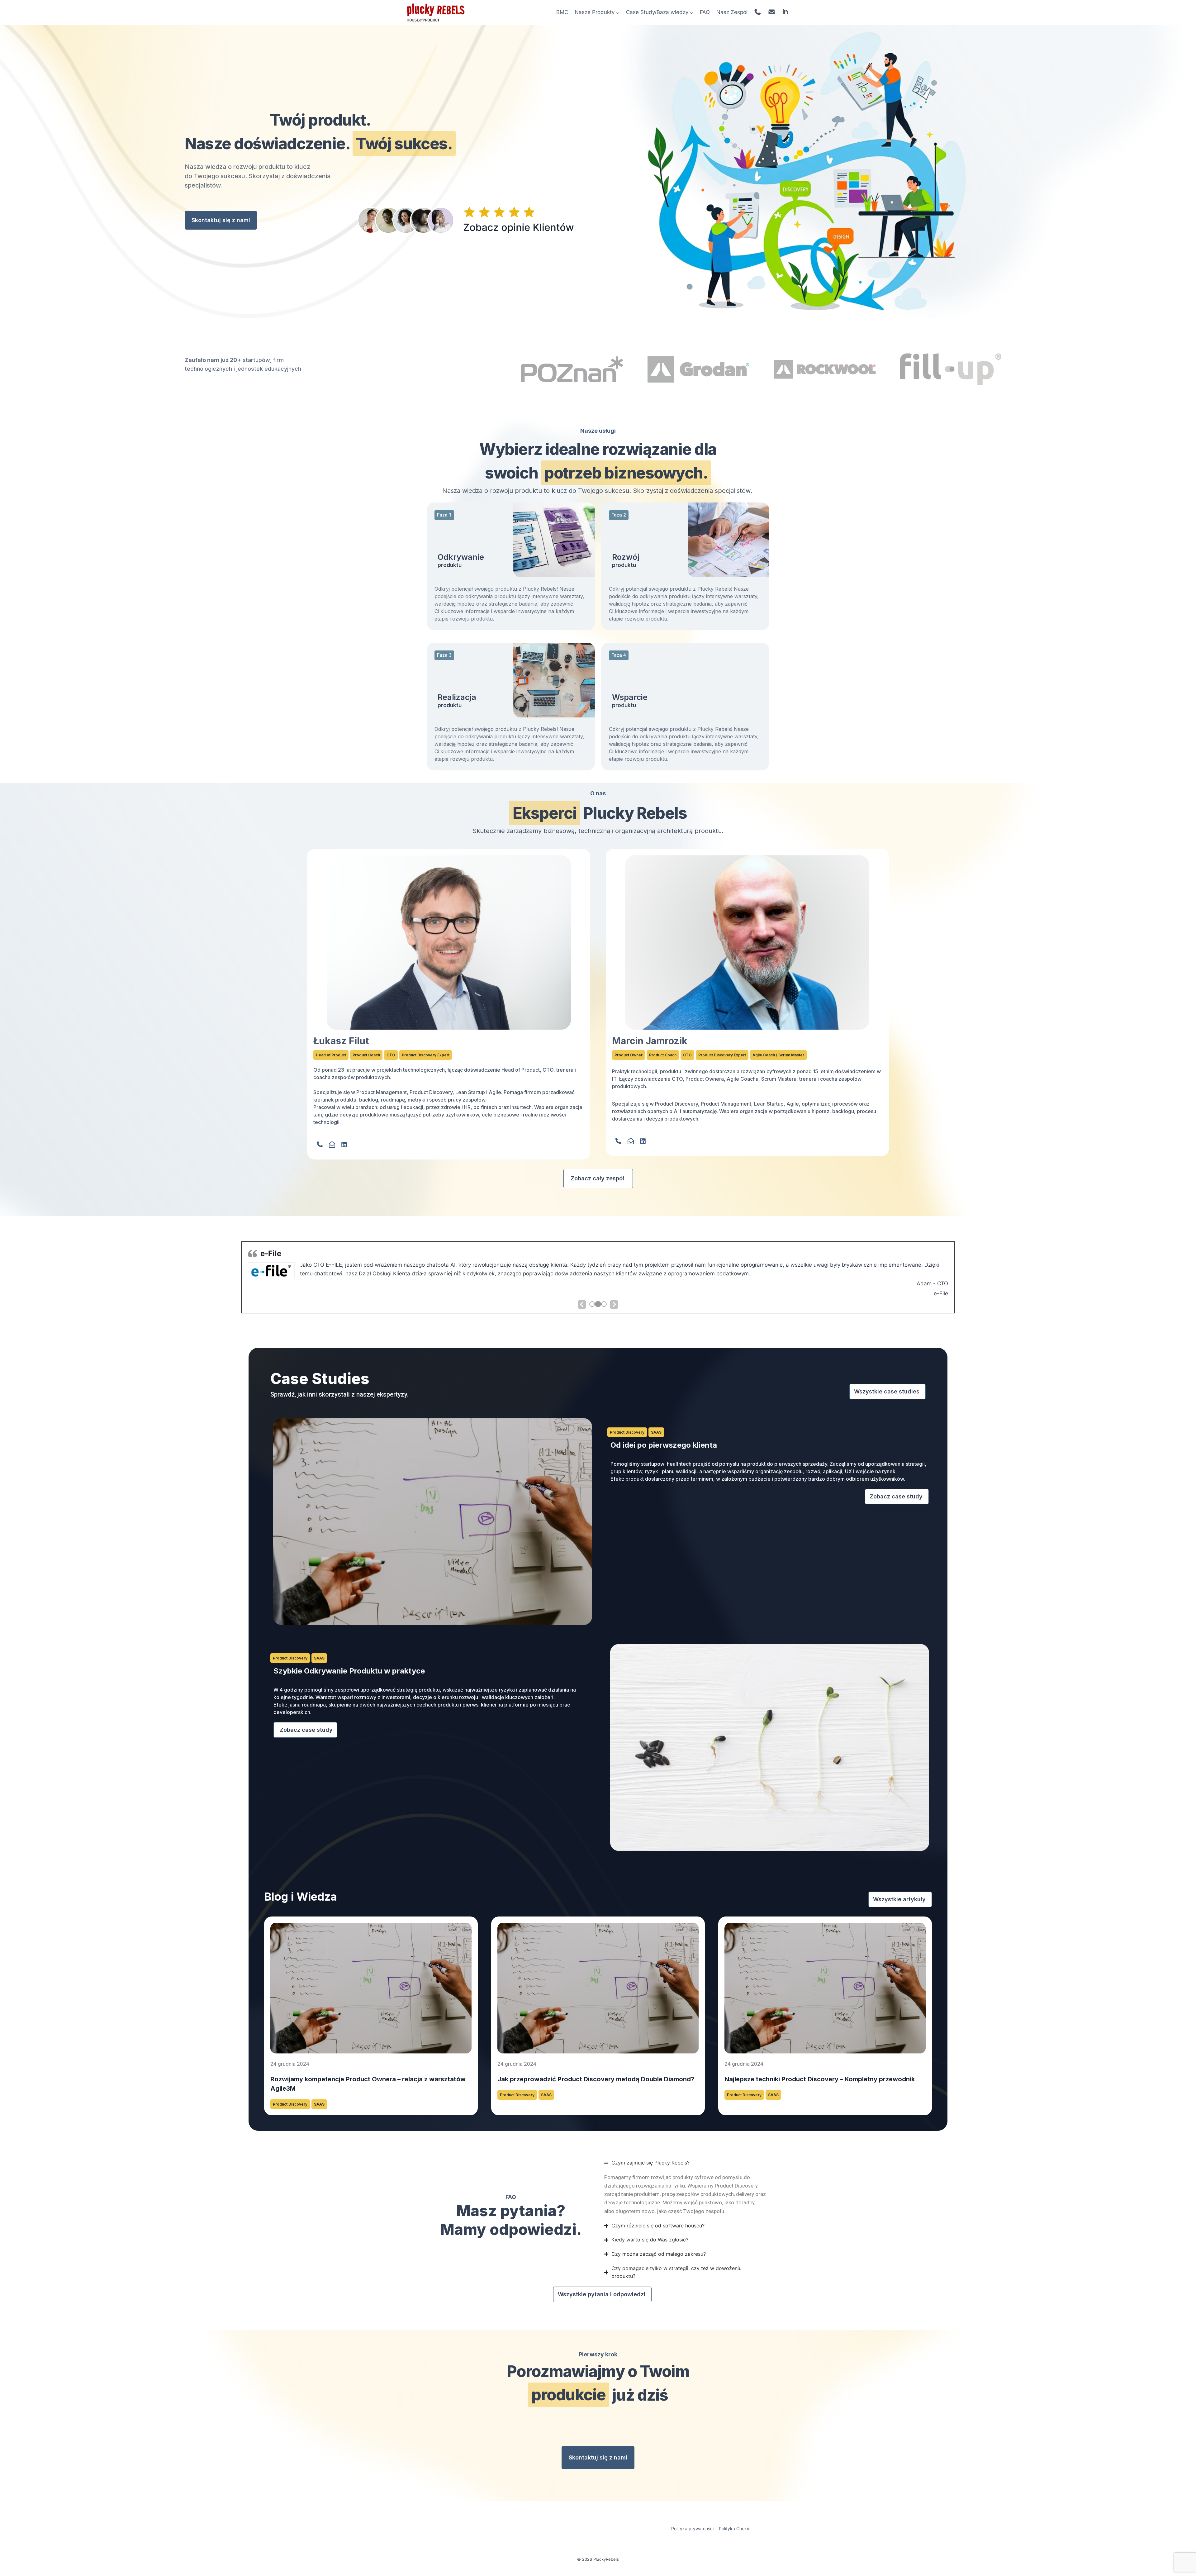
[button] (444, 515)
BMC (562, 12)
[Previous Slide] (582, 1305)
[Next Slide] (614, 1305)
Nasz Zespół (732, 12)
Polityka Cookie (735, 2528)
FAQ (705, 12)
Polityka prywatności (692, 2528)
